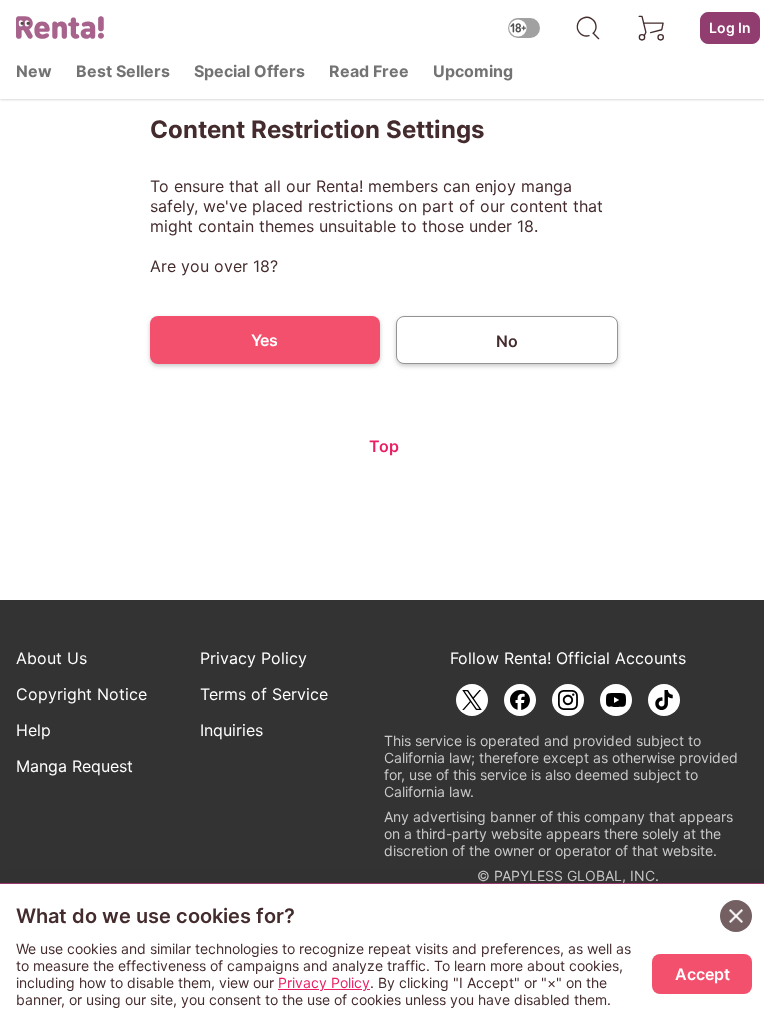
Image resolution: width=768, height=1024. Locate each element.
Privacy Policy (253, 658)
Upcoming (473, 71)
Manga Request (74, 766)
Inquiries (231, 730)
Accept (702, 974)
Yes (264, 340)
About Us (51, 658)
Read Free (369, 71)
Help (33, 730)
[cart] (652, 28)
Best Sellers (123, 71)
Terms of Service (264, 694)
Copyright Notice (81, 694)
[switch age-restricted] (524, 27)
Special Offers (249, 71)
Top (384, 446)
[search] (588, 28)
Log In (730, 27)
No (507, 341)
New (34, 71)
